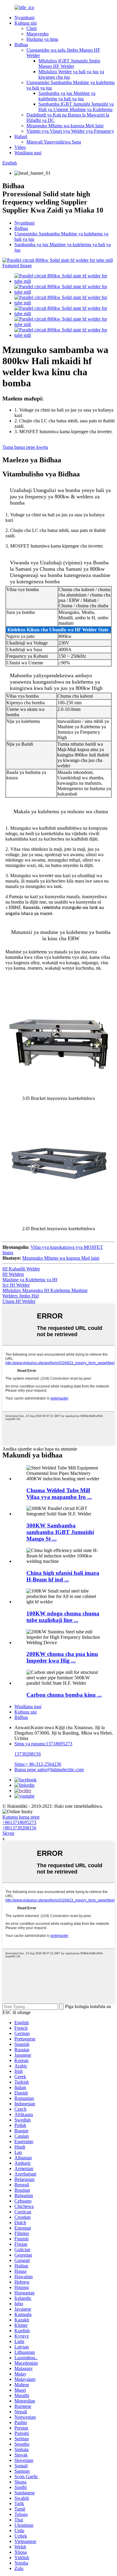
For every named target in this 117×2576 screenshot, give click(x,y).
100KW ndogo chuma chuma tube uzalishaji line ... (63, 1617)
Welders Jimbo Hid (21, 1296)
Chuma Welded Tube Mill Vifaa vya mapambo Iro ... (59, 1494)
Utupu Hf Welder (19, 1301)
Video (20, 147)
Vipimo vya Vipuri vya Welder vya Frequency (70, 131)
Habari (21, 136)
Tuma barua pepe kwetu (25, 447)
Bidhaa (21, 45)
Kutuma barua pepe (21, 1817)
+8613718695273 (19, 1822)
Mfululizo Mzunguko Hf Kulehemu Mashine (45, 1290)
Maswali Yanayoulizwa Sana (54, 142)
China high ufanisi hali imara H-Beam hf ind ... (63, 1576)
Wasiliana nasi (28, 153)
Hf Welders (13, 1274)
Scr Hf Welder (16, 1285)
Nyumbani (24, 18)
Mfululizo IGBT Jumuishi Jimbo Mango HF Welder (69, 63)
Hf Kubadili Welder (21, 1269)
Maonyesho (37, 34)
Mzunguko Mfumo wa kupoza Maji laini (65, 126)
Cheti (31, 28)
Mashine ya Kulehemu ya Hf (30, 1280)
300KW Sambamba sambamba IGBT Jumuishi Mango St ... (60, 1532)
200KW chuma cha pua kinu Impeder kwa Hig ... (62, 1657)
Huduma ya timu (42, 39)
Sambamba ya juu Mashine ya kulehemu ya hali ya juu (67, 96)
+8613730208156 (19, 1828)
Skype (8, 1833)
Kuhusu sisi (25, 23)
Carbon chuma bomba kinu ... (64, 1695)
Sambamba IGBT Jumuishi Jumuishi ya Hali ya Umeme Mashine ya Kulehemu (76, 107)
